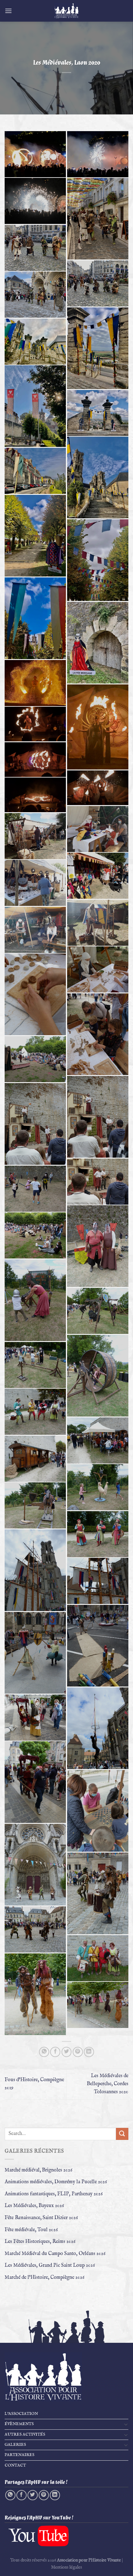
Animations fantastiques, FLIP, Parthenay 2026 (54, 2194)
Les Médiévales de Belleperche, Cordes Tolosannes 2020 (108, 2084)
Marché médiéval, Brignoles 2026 (39, 2170)
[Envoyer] (122, 2134)
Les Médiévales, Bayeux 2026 (34, 2206)
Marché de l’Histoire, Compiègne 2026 (45, 2278)
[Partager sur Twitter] (67, 2052)
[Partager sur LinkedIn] (89, 2052)
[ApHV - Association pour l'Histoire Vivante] (66, 11)
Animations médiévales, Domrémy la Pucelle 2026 (56, 2182)
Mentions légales (66, 2567)
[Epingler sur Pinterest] (78, 2052)
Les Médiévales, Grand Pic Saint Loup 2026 (50, 2265)
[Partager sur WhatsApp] (44, 2052)
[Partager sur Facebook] (55, 2052)
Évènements (19, 2424)
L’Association (21, 2414)
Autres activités (25, 2435)
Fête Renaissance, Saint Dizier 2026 (41, 2218)
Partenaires (19, 2455)
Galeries (15, 2445)
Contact (15, 2465)
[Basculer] (126, 2424)
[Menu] (8, 11)
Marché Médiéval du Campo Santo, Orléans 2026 (55, 2254)
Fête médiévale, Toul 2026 (31, 2230)
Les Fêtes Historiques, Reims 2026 (40, 2242)
